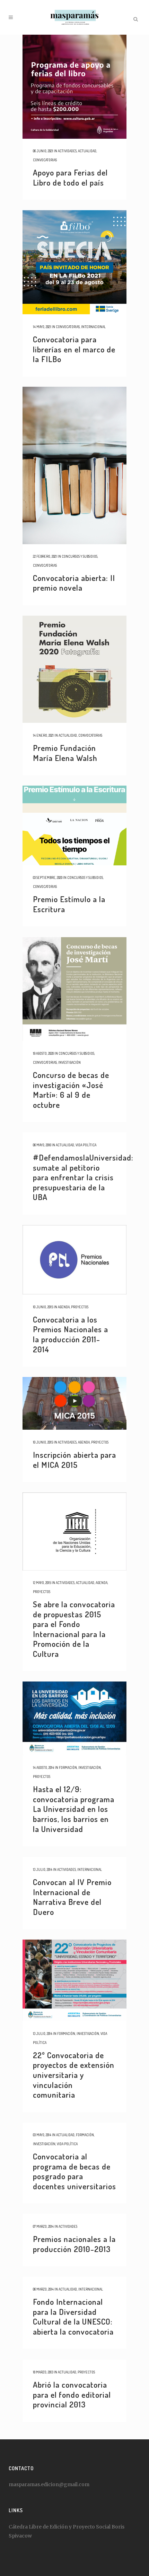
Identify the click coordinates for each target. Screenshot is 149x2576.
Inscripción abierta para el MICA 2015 (74, 1460)
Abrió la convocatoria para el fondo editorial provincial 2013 (72, 2394)
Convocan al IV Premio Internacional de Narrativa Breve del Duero (72, 1897)
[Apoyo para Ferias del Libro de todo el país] (74, 87)
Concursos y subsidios (80, 556)
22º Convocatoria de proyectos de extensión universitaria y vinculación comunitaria (74, 2075)
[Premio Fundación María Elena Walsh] (74, 669)
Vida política (86, 1145)
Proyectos (80, 1307)
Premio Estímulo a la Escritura (69, 904)
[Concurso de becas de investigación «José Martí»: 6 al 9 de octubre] (74, 989)
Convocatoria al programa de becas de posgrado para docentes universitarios (74, 2171)
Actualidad (87, 151)
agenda (64, 1307)
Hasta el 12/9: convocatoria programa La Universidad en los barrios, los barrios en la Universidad (74, 1809)
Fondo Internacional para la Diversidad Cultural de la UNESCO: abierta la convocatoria (73, 2316)
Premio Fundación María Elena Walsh (65, 753)
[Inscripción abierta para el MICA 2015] (74, 1403)
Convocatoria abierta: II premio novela (74, 583)
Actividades (67, 151)
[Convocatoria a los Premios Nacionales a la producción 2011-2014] (74, 1260)
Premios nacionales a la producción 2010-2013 (74, 2244)
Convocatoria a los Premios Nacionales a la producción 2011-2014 (71, 1334)
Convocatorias (45, 160)
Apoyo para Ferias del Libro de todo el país (70, 177)
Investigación (69, 1062)
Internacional (93, 327)
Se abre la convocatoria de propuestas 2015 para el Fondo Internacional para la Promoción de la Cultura (74, 1629)
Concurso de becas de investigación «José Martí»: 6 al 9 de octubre (71, 1090)
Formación (68, 1768)
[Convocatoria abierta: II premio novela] (74, 465)
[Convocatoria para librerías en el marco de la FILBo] (74, 262)
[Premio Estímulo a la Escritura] (74, 825)
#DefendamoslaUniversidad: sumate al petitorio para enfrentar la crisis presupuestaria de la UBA (83, 1177)
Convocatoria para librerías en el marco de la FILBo (74, 349)
